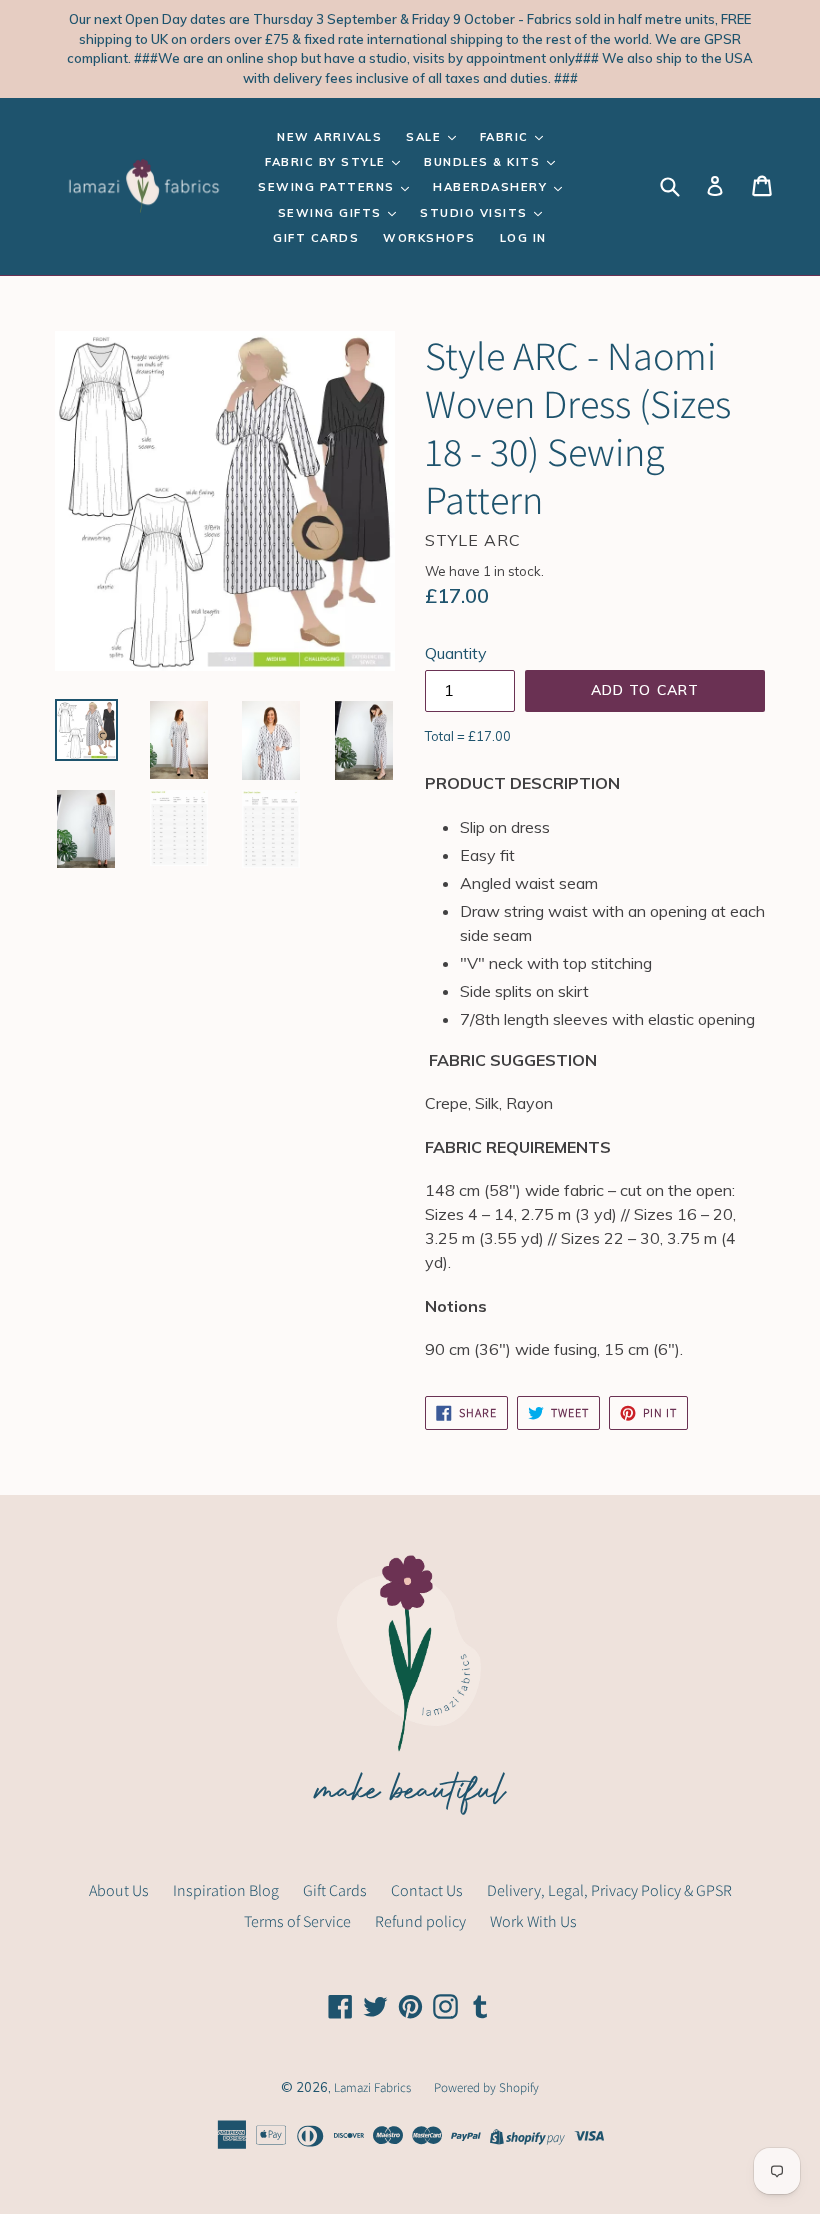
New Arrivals (329, 137)
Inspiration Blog (226, 1890)
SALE (426, 137)
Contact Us (427, 1890)
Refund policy (420, 1921)
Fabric (507, 137)
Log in (523, 238)
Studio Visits (476, 213)
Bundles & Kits (484, 162)
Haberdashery (492, 187)
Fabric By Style (327, 162)
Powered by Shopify (486, 2087)
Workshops (429, 238)
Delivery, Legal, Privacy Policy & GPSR (609, 1890)
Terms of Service (297, 1921)
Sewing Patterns (328, 187)
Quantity (456, 653)
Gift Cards (316, 238)
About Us (119, 1890)
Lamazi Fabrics (374, 2087)
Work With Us (533, 1921)
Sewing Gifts (332, 213)
